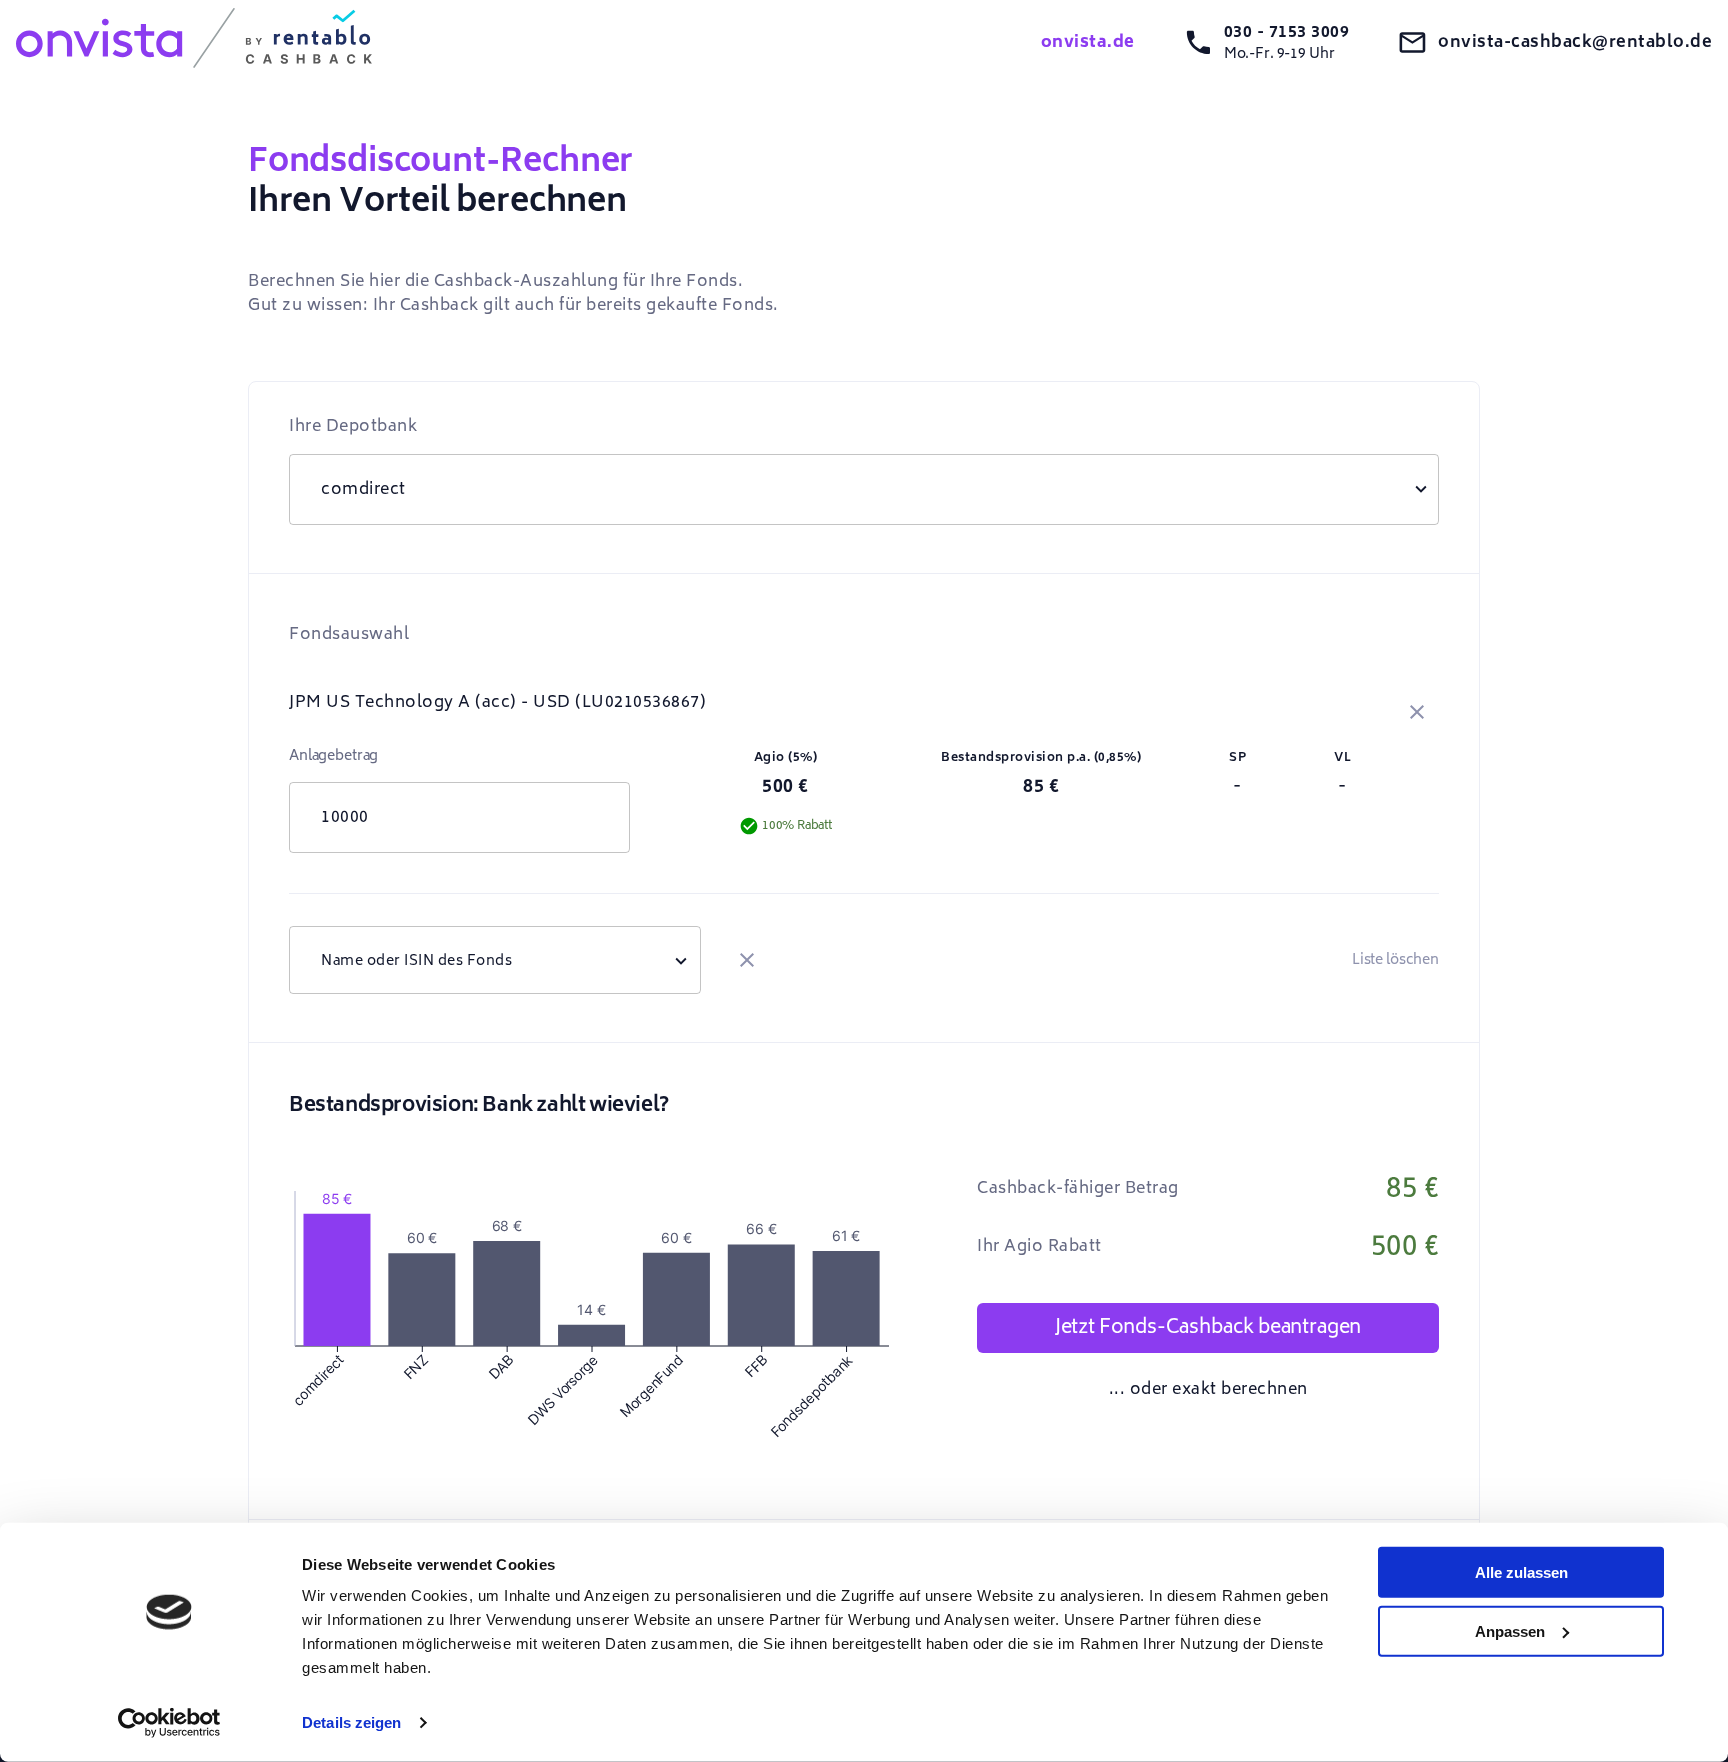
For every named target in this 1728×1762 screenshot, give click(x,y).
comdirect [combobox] (363, 489)
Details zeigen (351, 1722)
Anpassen (1510, 1630)
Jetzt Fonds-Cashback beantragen (1208, 1327)
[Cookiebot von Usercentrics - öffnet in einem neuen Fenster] (169, 1723)
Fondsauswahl (349, 634)
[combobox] (495, 960)
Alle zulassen (1521, 1572)
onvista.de (1088, 42)
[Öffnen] (681, 960)
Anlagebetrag (333, 756)
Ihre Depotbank (353, 426)
